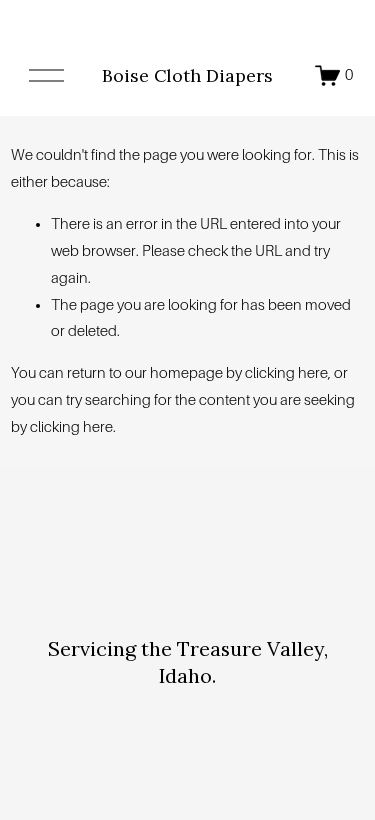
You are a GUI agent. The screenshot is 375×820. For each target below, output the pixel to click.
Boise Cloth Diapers (187, 75)
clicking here (286, 373)
